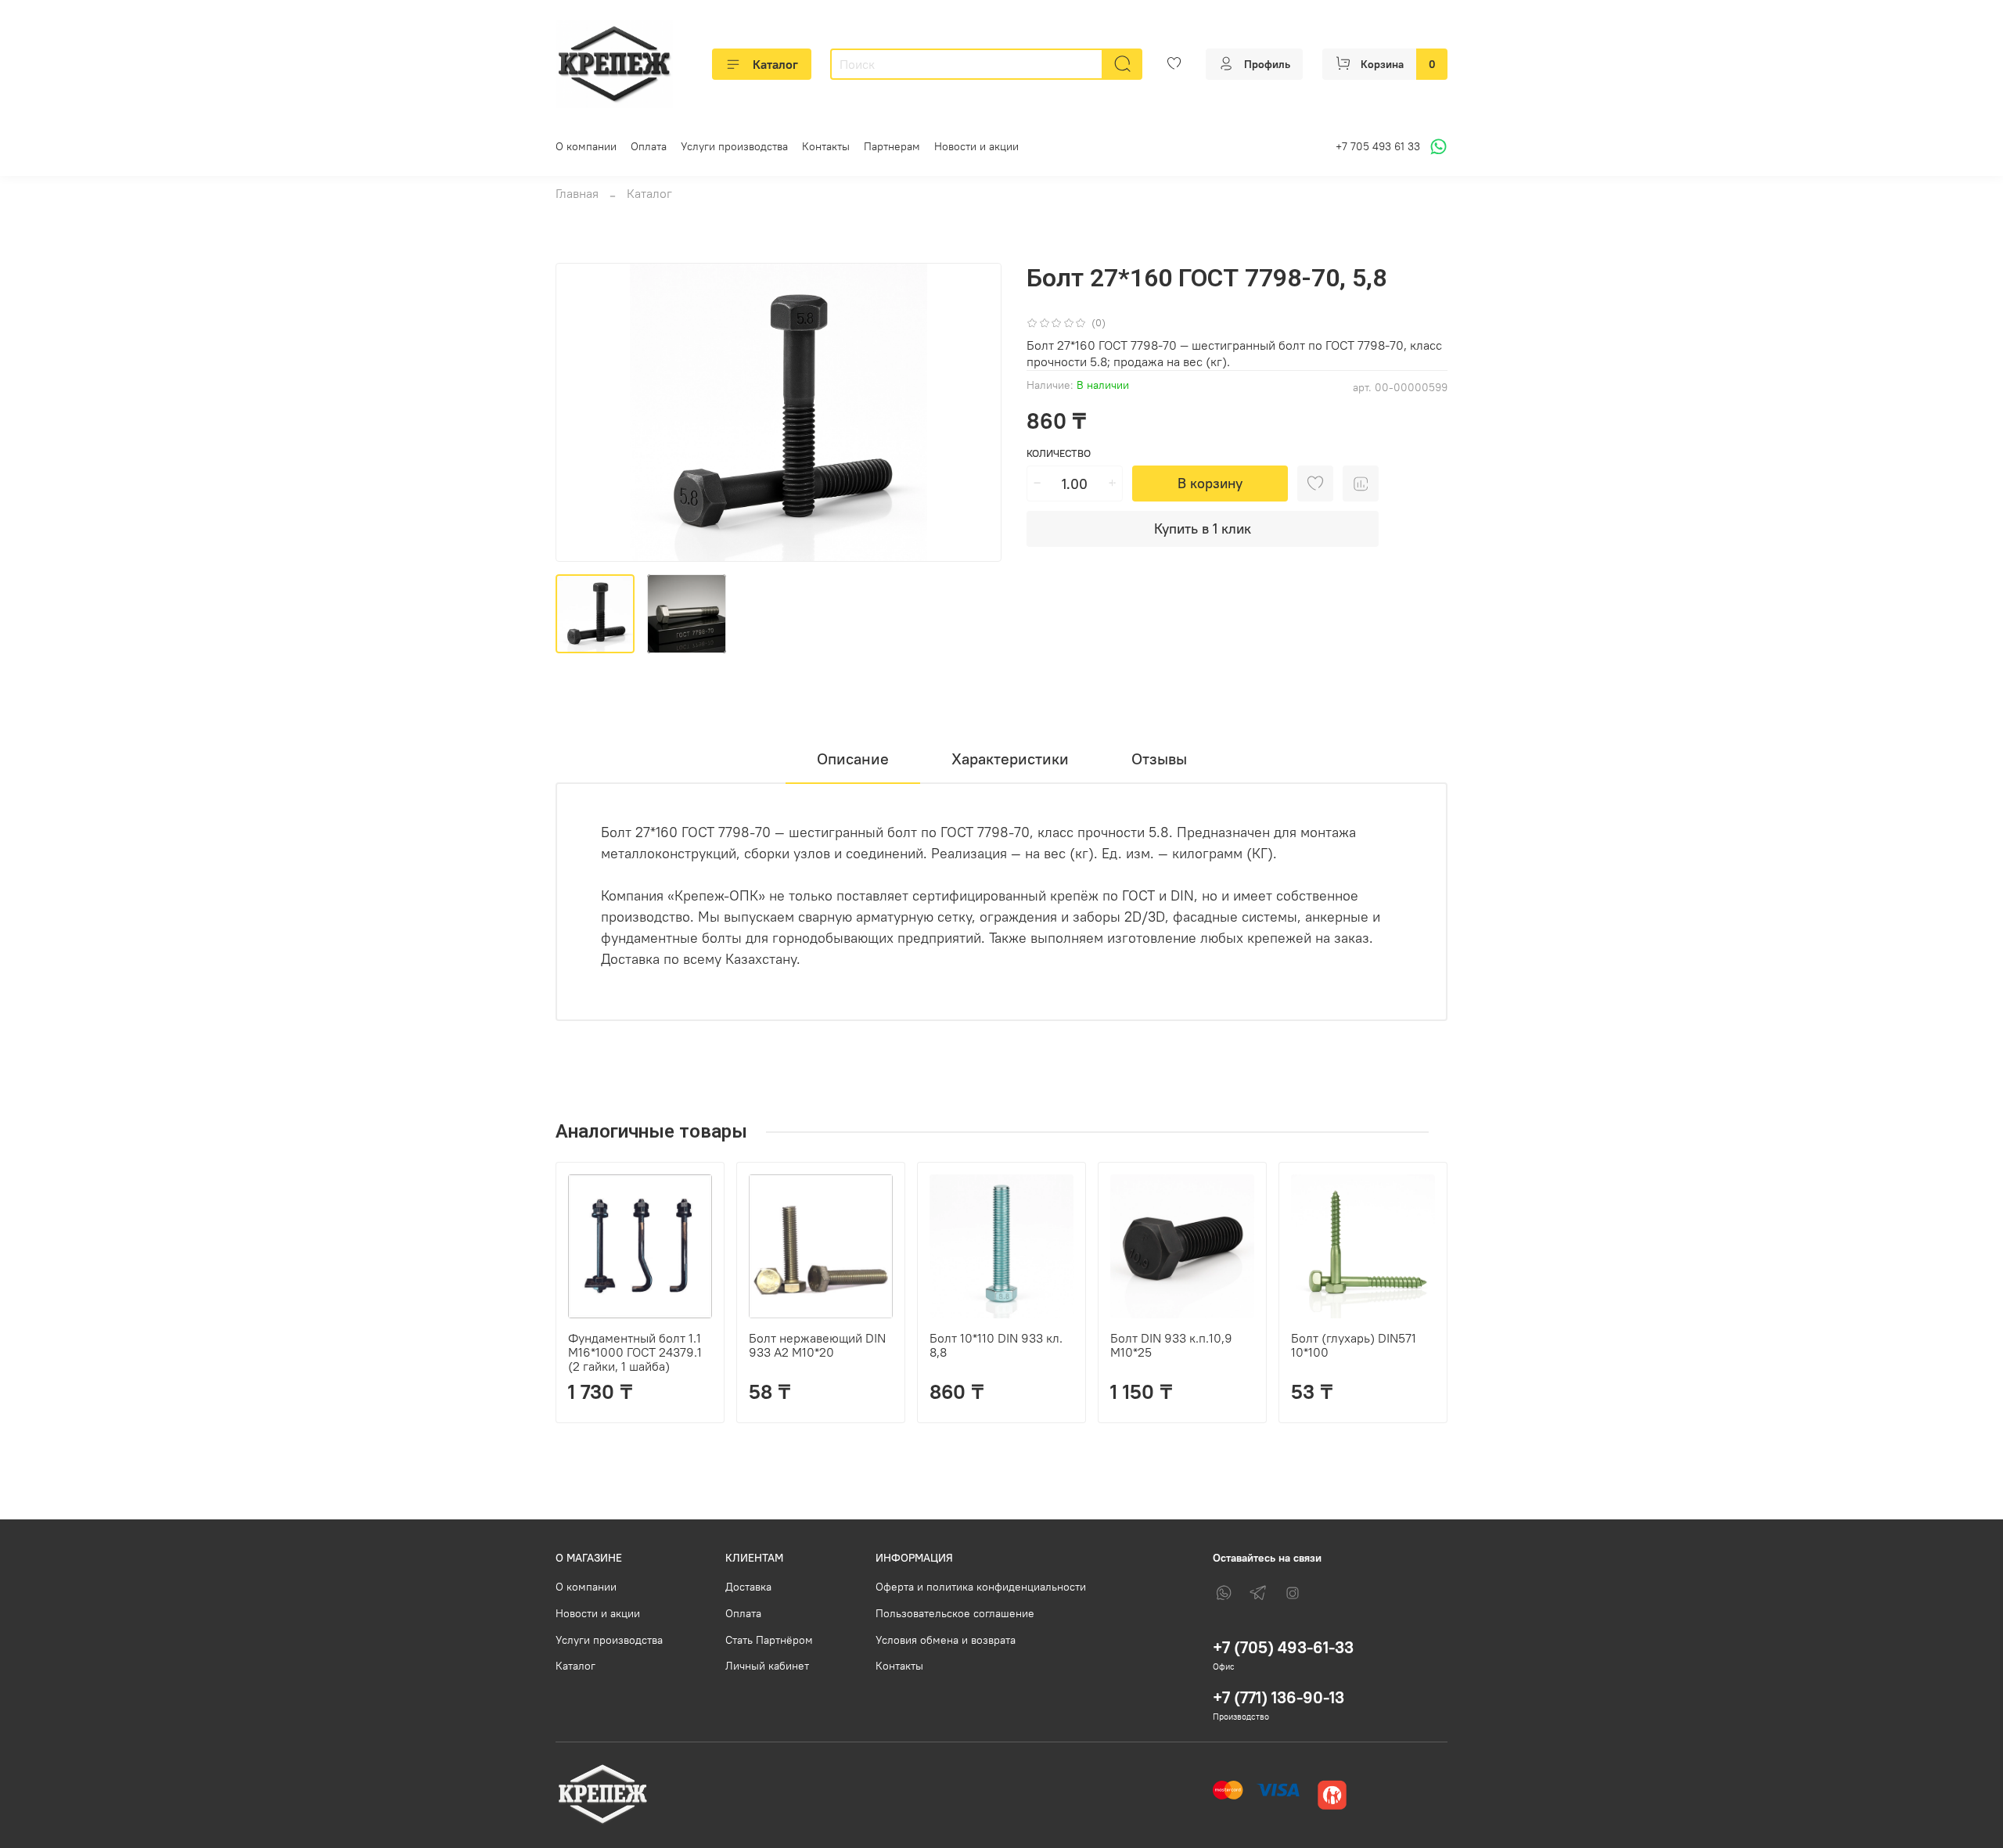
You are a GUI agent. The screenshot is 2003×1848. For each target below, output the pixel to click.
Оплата (649, 146)
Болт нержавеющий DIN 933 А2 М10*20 (817, 1345)
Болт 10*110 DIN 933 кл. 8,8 (996, 1345)
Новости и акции (976, 146)
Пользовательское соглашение (955, 1613)
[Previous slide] (581, 412)
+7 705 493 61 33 (1378, 146)
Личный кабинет (767, 1666)
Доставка (748, 1587)
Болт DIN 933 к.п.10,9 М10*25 (1171, 1345)
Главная (577, 193)
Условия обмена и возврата (946, 1640)
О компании (586, 146)
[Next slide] (976, 412)
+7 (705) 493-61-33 (1283, 1647)
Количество (1059, 453)
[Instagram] (1293, 1593)
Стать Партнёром (769, 1640)
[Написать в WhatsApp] (1436, 147)
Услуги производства (734, 146)
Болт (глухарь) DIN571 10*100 (1354, 1345)
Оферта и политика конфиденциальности (981, 1587)
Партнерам (892, 146)
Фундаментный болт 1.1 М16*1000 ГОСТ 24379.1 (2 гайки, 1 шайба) (635, 1352)
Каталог (775, 64)
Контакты (826, 146)
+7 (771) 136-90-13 (1278, 1697)
